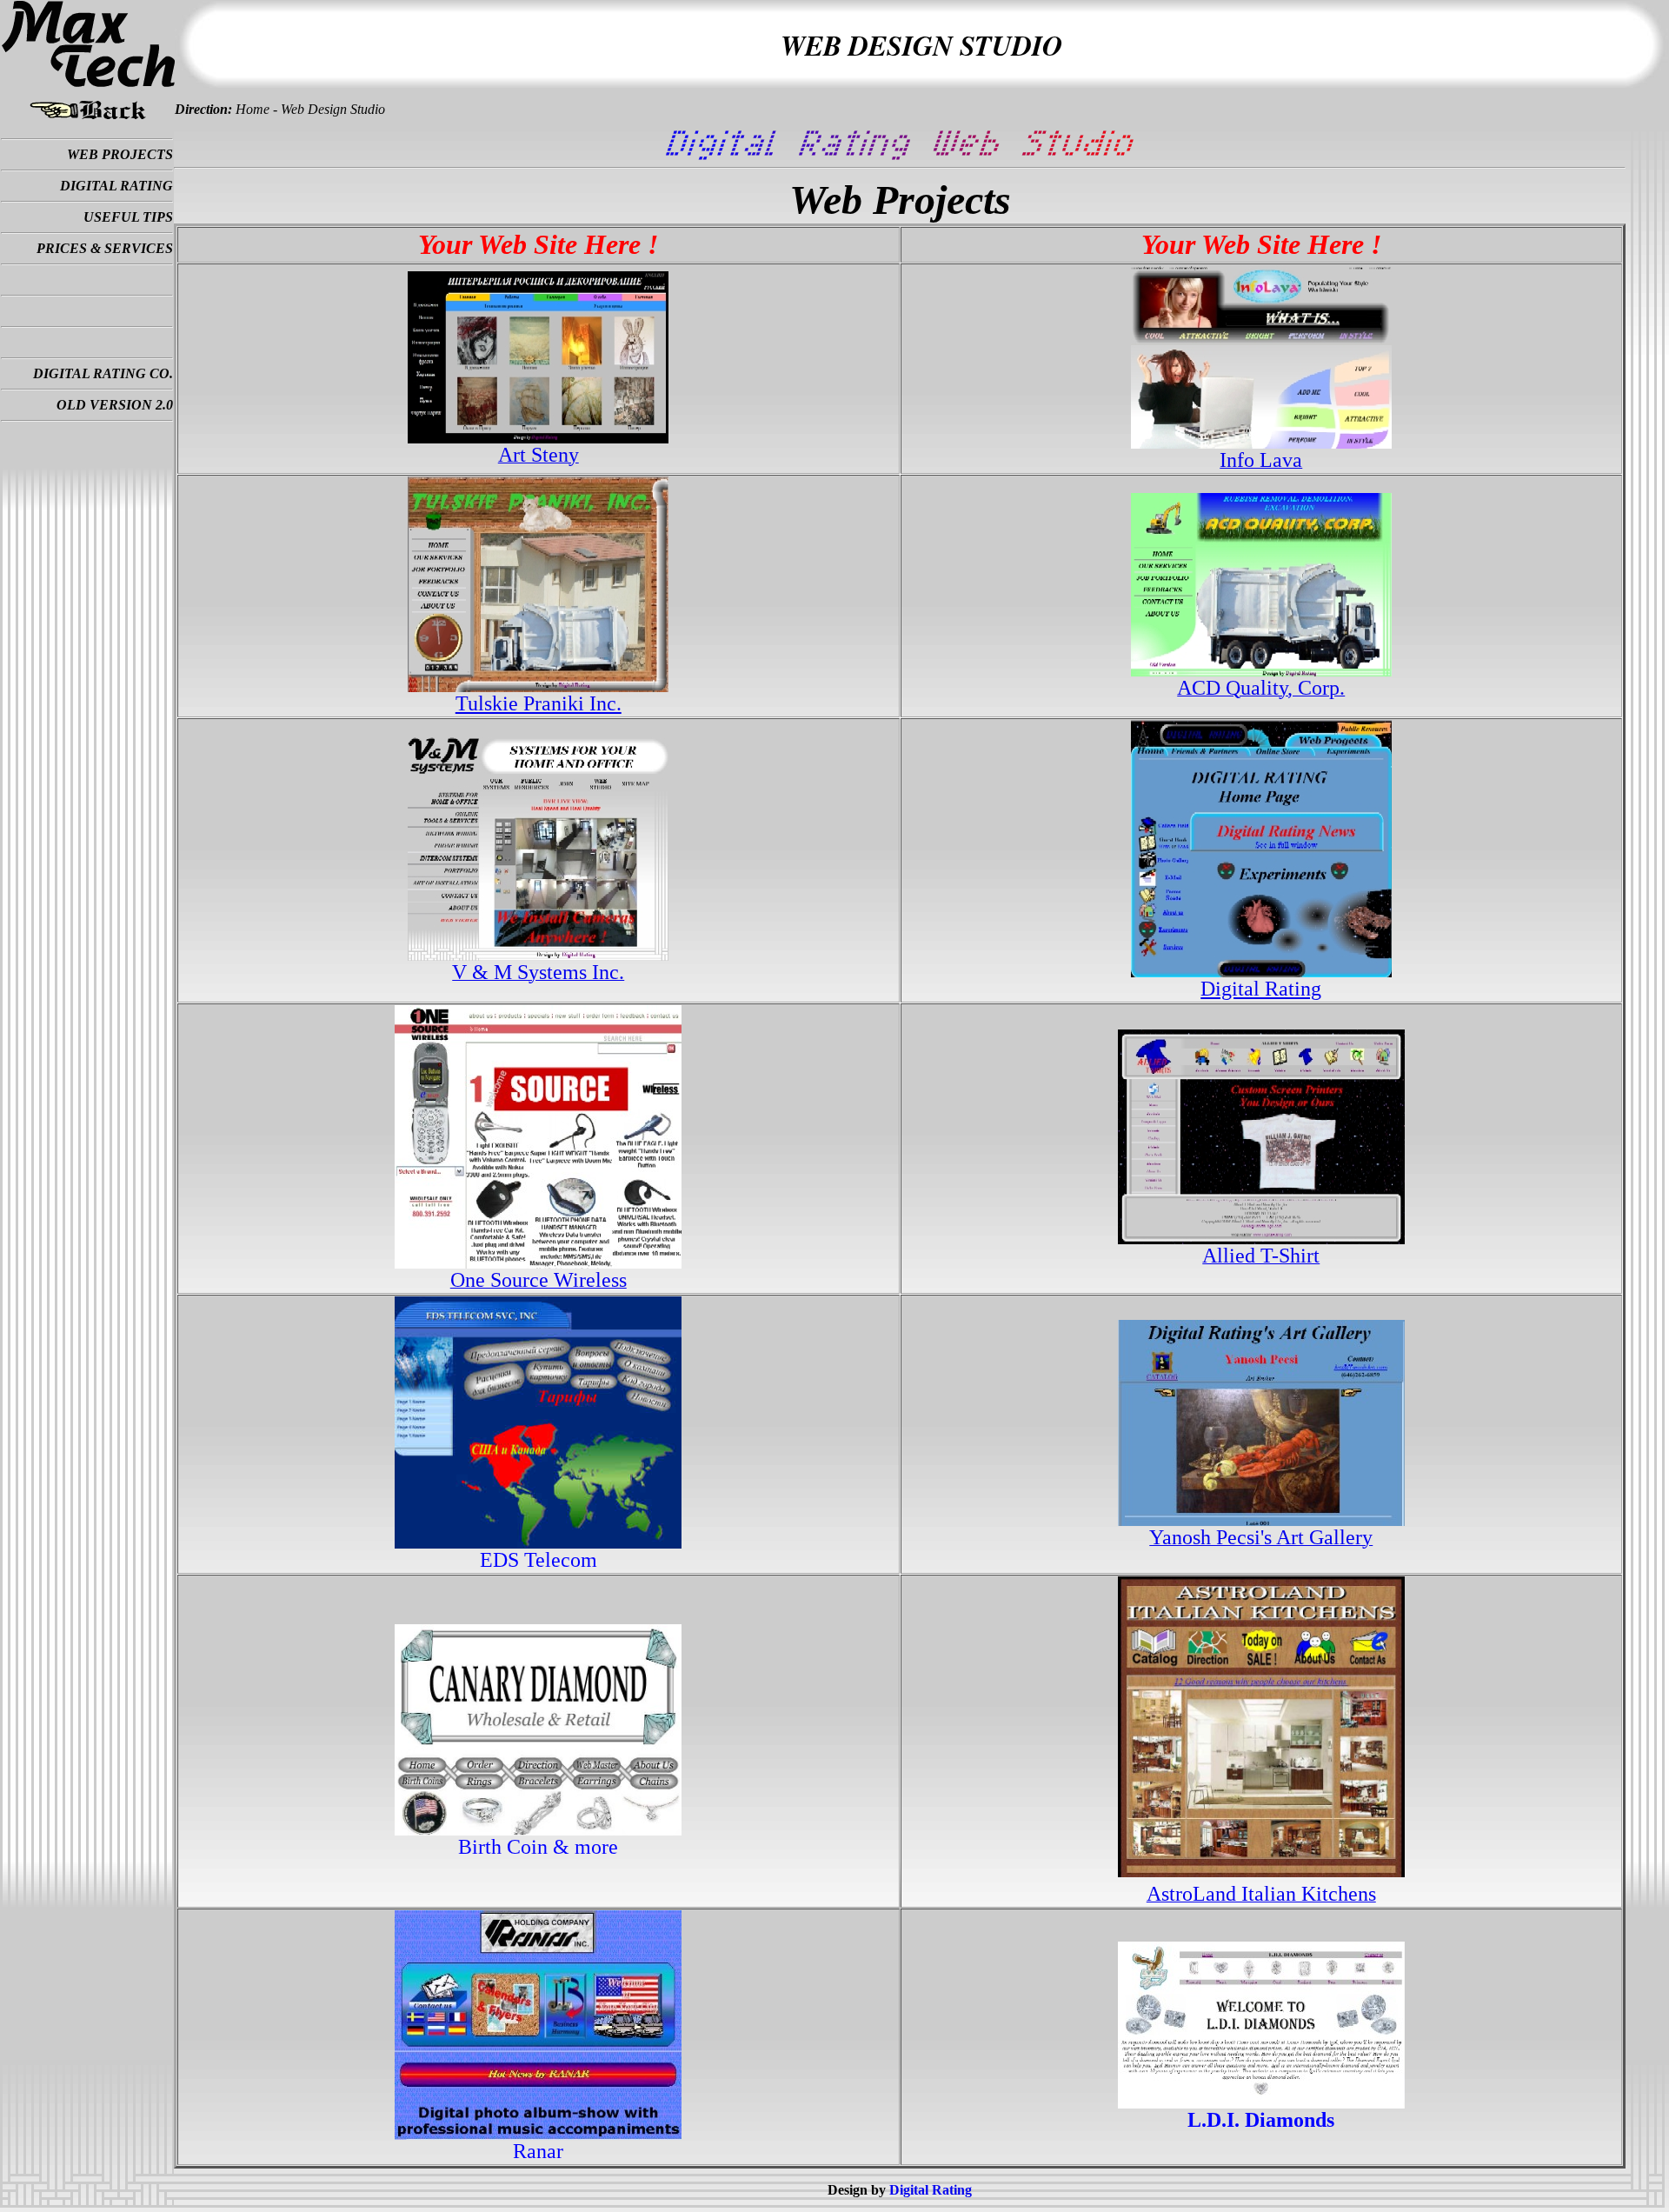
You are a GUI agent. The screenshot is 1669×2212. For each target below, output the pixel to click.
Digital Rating (1261, 989)
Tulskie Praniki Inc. (539, 703)
